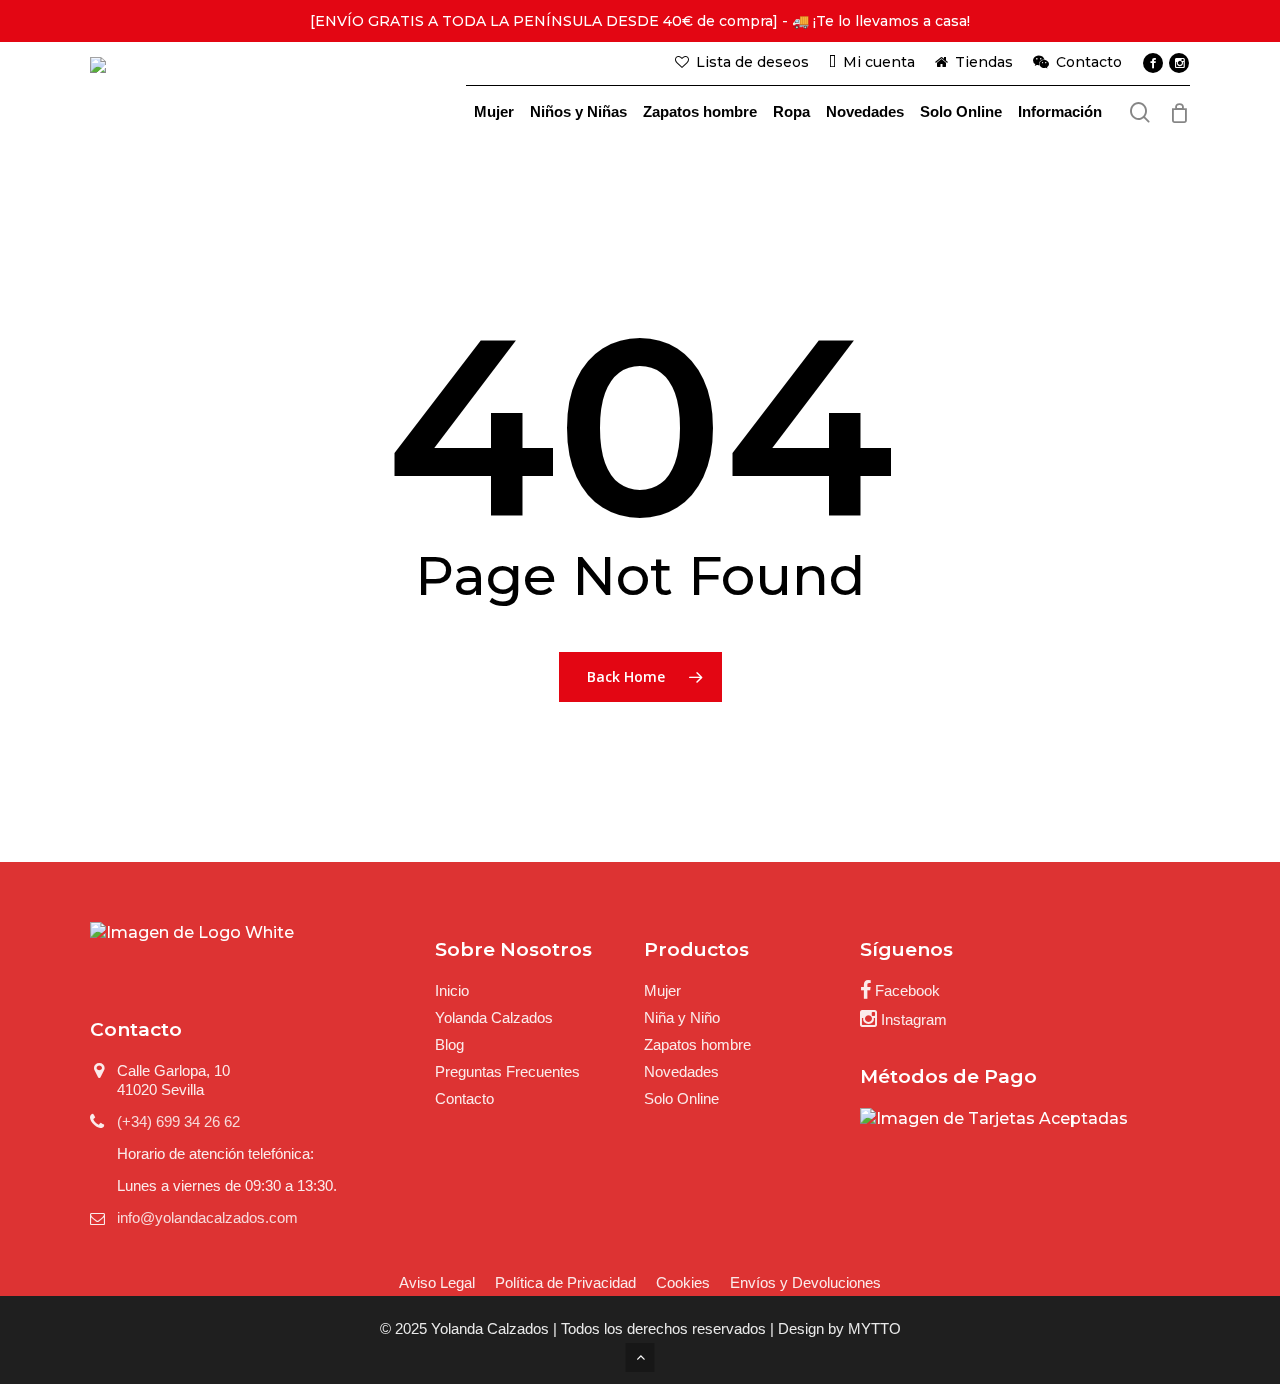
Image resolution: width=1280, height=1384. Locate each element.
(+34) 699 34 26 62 (178, 1121)
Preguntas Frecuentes (507, 1071)
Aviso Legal (437, 1282)
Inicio (452, 990)
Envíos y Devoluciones (805, 1282)
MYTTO (874, 1328)
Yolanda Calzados (494, 1017)
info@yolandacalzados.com (207, 1217)
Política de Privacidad (565, 1282)
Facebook (905, 990)
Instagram (912, 1019)
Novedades (681, 1071)
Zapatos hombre (697, 1044)
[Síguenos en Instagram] (1179, 63)
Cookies (683, 1282)
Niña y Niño (682, 1017)
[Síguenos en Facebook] (1153, 63)
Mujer (662, 990)
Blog (449, 1044)
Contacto (464, 1098)
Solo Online (681, 1098)
